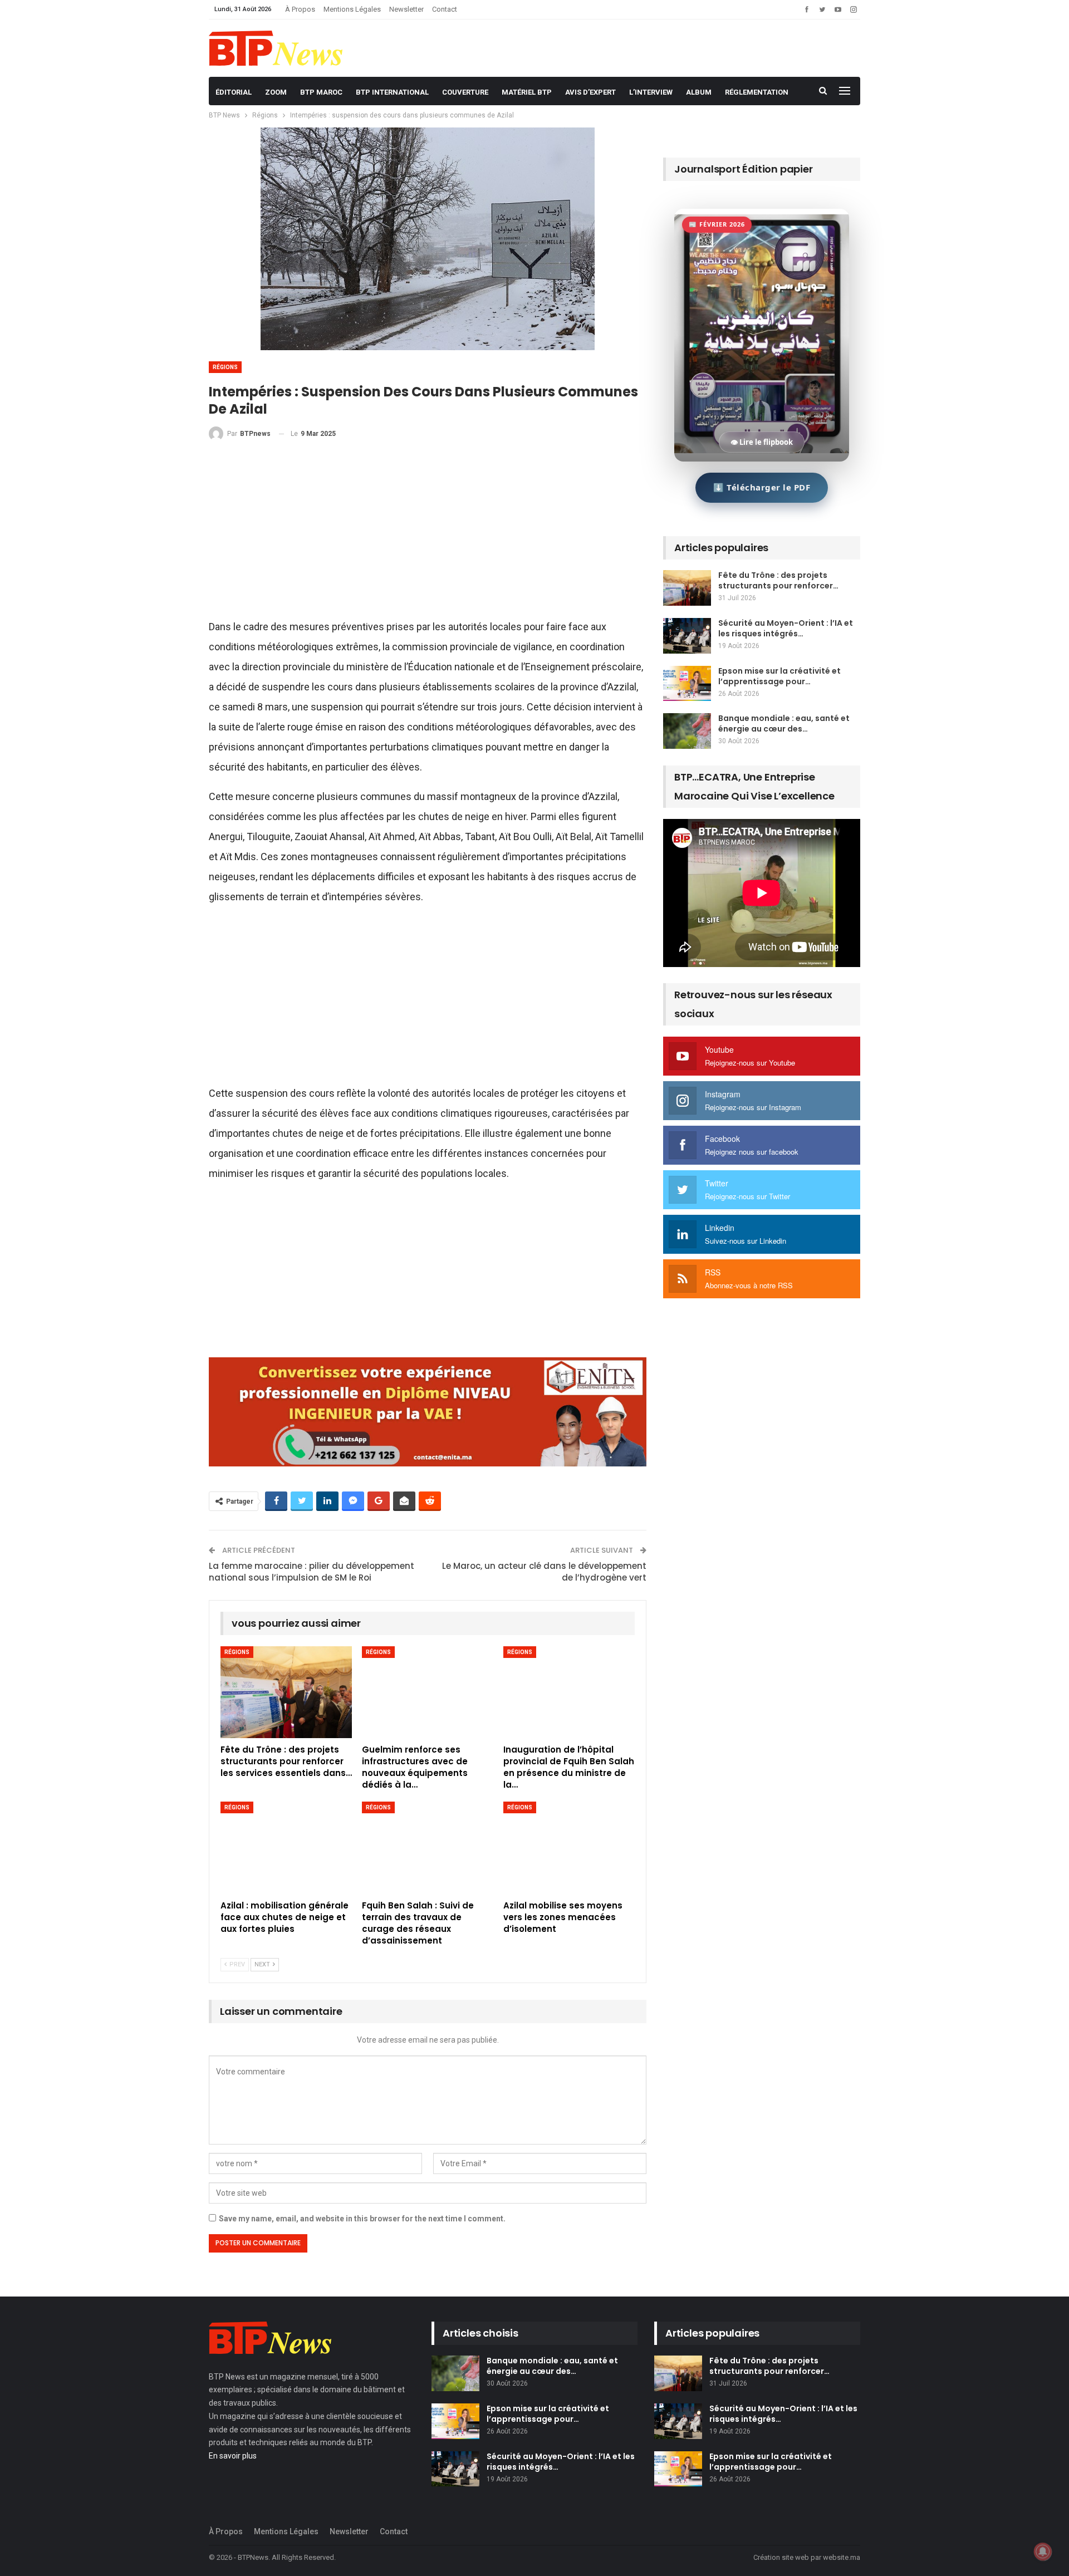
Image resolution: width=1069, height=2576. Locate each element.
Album (699, 92)
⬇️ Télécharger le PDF (762, 487)
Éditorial (234, 92)
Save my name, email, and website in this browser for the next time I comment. (362, 2219)
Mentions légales (352, 9)
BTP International (392, 92)
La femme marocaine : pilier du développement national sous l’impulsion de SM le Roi (312, 1572)
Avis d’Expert (590, 92)
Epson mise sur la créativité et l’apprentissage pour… (779, 676)
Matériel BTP (527, 92)
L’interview (651, 92)
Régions (225, 367)
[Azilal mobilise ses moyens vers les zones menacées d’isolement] (569, 1848)
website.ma (842, 2557)
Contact (445, 9)
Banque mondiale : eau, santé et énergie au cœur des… (784, 723)
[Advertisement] (428, 534)
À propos (300, 9)
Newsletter (406, 9)
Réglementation (757, 92)
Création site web (781, 2557)
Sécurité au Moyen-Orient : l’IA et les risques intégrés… (786, 628)
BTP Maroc (321, 92)
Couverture (465, 92)
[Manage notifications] (1043, 2552)
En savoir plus (233, 2456)
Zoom (276, 92)
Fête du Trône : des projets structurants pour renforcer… (778, 580)
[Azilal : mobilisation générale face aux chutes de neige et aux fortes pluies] (286, 1848)
